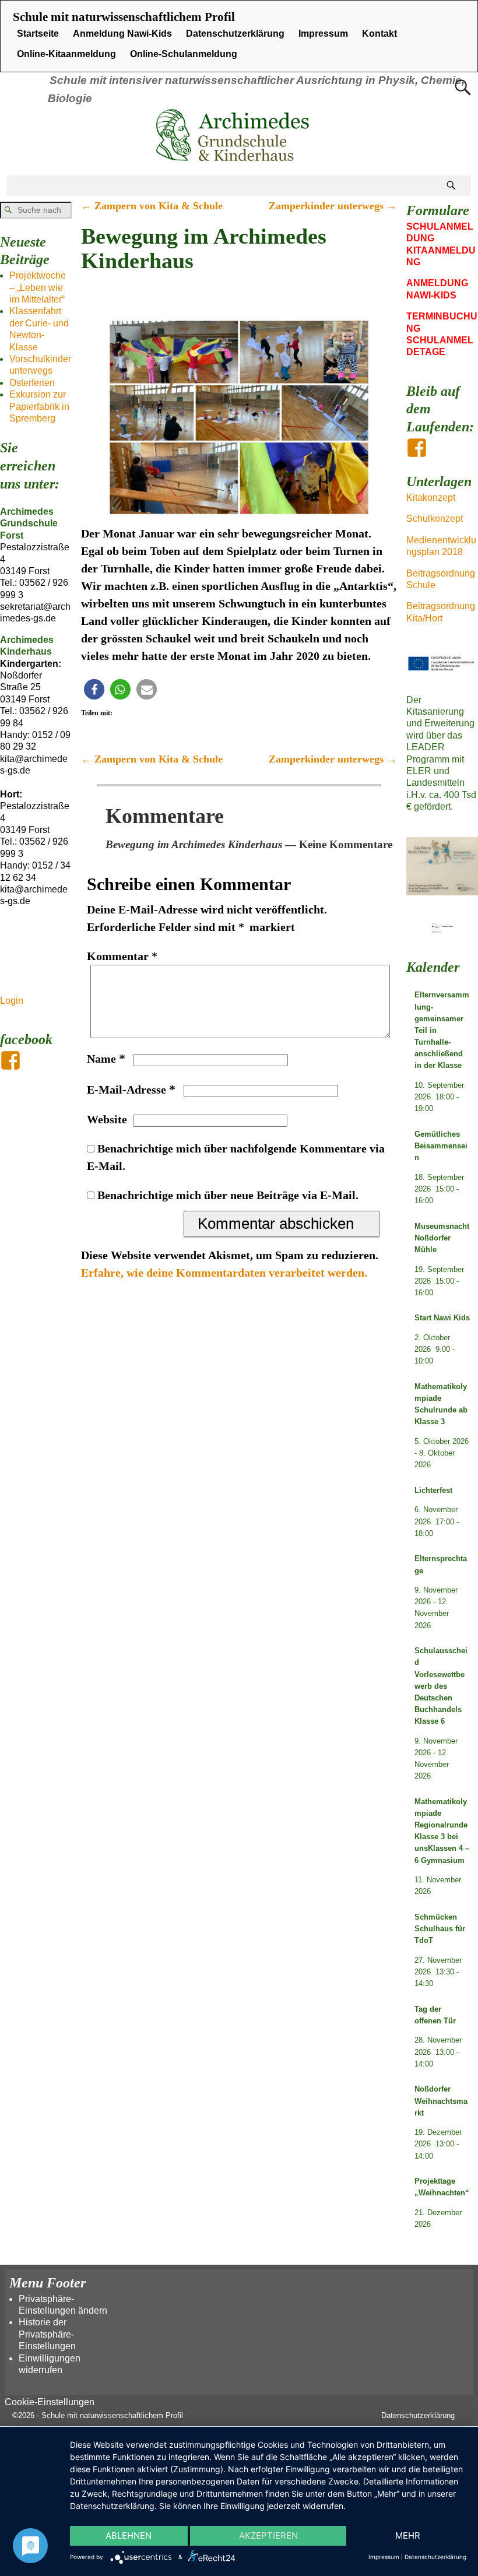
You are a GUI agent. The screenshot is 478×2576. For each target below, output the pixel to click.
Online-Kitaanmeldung (66, 54)
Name (106, 1059)
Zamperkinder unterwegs (333, 206)
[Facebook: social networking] (12, 1055)
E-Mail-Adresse (131, 1090)
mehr (408, 2535)
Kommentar (122, 956)
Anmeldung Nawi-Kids (122, 34)
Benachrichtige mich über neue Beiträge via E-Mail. (228, 1195)
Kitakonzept (431, 498)
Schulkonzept (435, 519)
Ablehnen (129, 2535)
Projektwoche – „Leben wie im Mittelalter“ (38, 287)
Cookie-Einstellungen (50, 2402)
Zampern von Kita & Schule (152, 206)
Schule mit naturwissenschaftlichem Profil (124, 17)
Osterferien (32, 383)
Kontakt (379, 34)
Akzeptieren (268, 2535)
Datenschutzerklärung (235, 34)
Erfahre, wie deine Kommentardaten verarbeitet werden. (224, 1273)
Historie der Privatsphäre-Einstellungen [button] (47, 2334)
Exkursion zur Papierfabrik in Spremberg (39, 406)
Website (107, 1119)
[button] (94, 689)
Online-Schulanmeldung (184, 54)
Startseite (38, 34)
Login (12, 1001)
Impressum (323, 34)
